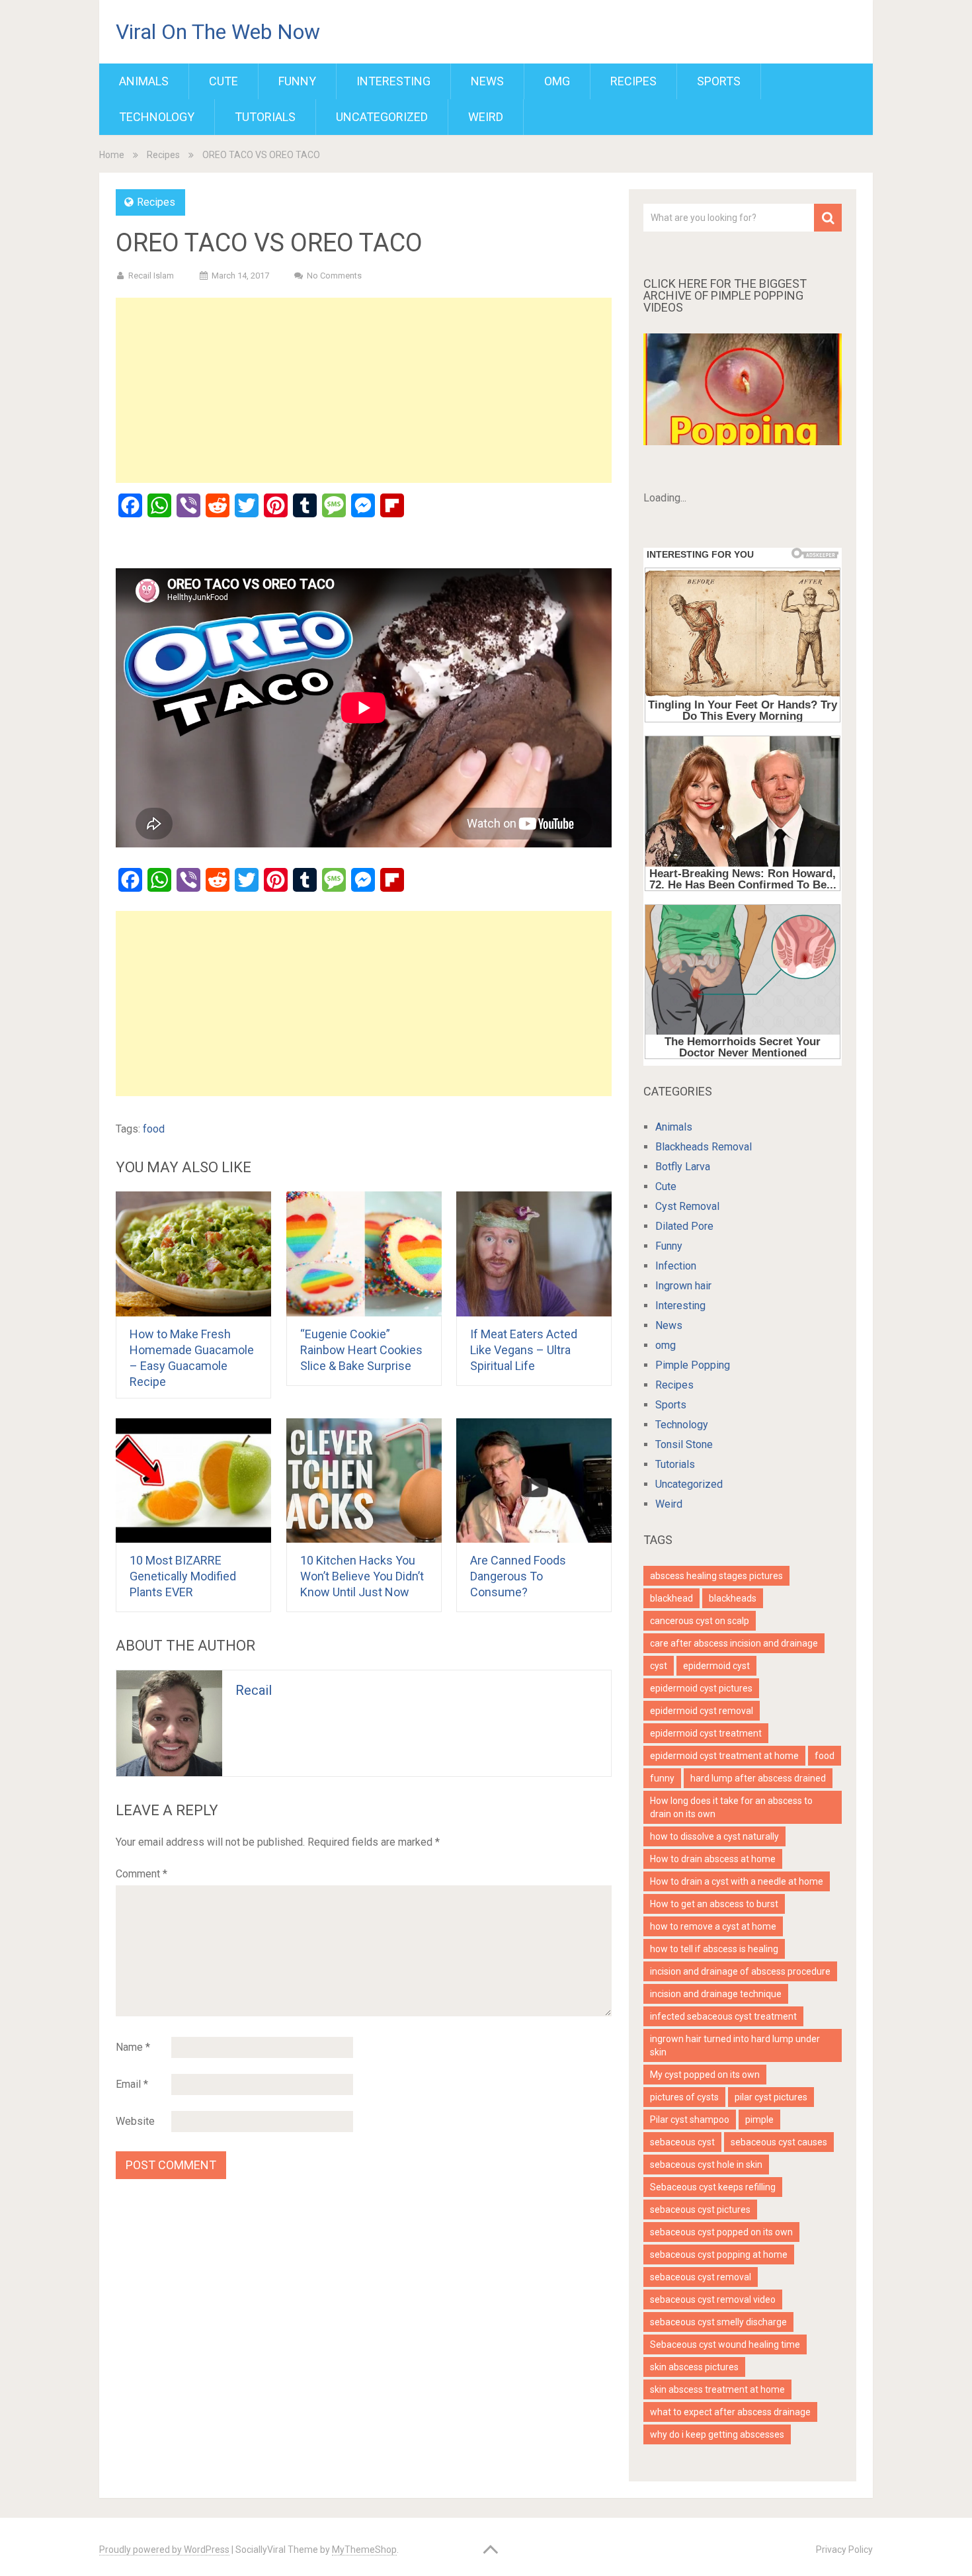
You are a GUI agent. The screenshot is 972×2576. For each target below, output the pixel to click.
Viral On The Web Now (218, 32)
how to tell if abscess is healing (714, 1949)
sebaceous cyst (682, 2142)
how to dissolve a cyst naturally (714, 1836)
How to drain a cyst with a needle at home (737, 1881)
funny (662, 1778)
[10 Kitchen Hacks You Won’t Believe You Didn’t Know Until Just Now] (364, 1481)
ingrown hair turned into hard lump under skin (735, 2045)
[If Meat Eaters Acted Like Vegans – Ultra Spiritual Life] (534, 1254)
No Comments (334, 276)
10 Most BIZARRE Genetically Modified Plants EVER (183, 1576)
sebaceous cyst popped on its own (721, 2232)
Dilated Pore (684, 1226)
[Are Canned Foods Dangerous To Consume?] (534, 1481)
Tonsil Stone (684, 1444)
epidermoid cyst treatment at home (724, 1756)
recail (254, 1690)
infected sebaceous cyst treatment (723, 2016)
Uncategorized (382, 117)
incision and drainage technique (716, 1994)
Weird (486, 117)
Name (133, 2047)
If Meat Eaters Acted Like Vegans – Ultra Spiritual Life (524, 1350)
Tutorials (265, 117)
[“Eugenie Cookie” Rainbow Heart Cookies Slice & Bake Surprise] (364, 1254)
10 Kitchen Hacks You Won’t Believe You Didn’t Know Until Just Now (362, 1576)
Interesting (393, 81)
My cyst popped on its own (705, 2075)
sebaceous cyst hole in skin (706, 2165)
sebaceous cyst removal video (713, 2299)
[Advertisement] (364, 390)
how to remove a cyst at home (713, 1926)
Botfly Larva (683, 1167)
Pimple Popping (693, 1365)
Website (135, 2121)
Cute (223, 81)
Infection (676, 1266)
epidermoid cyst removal (702, 1711)
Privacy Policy (844, 2550)
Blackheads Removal (704, 1147)
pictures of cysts (684, 2097)
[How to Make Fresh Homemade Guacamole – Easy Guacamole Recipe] (193, 1254)
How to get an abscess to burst (714, 1904)
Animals (144, 81)
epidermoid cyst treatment (706, 1733)
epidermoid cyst (716, 1666)
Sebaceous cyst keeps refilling (713, 2187)
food (154, 1129)
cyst (659, 1666)
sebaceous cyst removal (701, 2277)
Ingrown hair (683, 1286)
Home (112, 155)
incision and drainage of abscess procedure (740, 1971)
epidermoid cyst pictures (701, 1688)
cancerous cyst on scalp (700, 1621)
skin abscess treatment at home (717, 2389)
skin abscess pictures (694, 2367)
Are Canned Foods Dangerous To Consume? (518, 1576)
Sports (719, 81)
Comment (142, 1874)
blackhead (671, 1598)
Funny (297, 81)
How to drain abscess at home (713, 1859)
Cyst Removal (687, 1206)
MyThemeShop (364, 2550)
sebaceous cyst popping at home (719, 2254)
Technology (157, 117)
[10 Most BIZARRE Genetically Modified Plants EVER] (193, 1481)
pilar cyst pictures (771, 2097)
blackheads (733, 1598)
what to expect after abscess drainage (730, 2412)
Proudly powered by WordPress (164, 2550)
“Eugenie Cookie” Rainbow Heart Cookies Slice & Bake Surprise (361, 1350)
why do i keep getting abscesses (717, 2434)
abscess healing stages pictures (716, 1576)
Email (132, 2084)
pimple (759, 2120)
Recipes (633, 81)
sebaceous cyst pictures (700, 2210)
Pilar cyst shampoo (690, 2120)
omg (557, 81)
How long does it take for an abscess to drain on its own (731, 1807)
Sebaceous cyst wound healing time (725, 2344)
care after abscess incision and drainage (734, 1643)
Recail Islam (151, 276)
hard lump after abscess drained (758, 1778)
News (487, 81)
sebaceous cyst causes (779, 2142)
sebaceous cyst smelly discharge (718, 2322)
